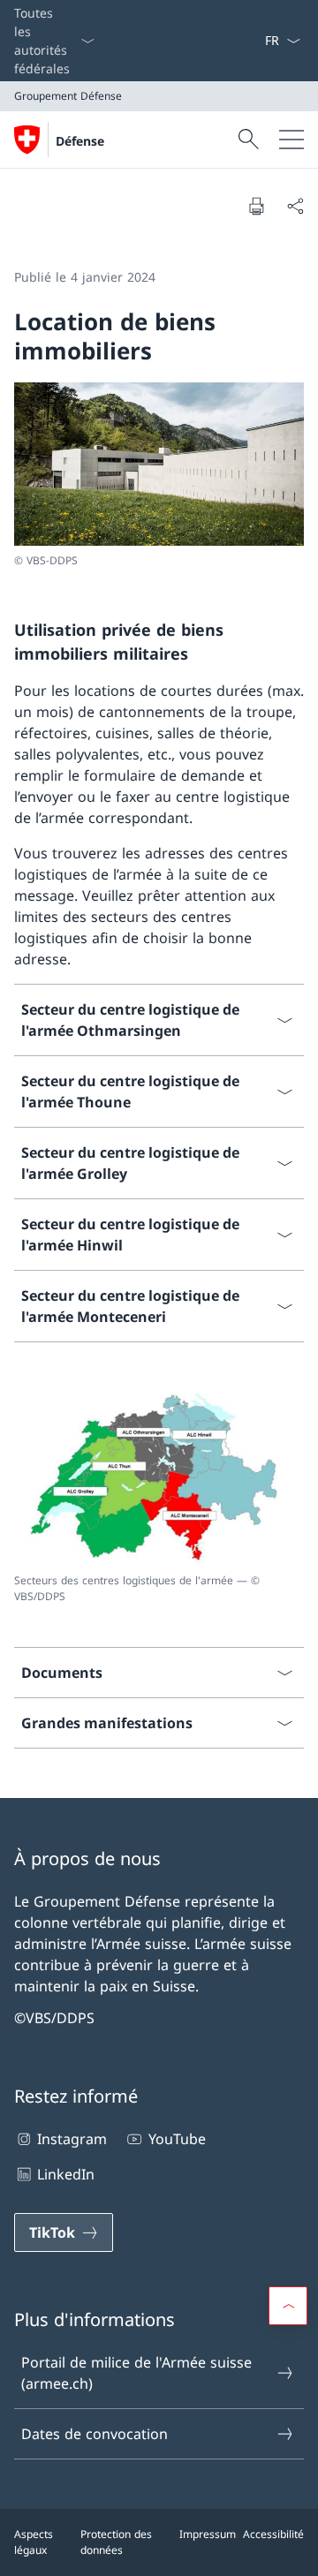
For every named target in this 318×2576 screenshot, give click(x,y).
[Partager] (295, 206)
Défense (80, 141)
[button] (288, 2306)
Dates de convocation (95, 2434)
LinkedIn (66, 2174)
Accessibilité (273, 2534)
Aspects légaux (34, 2542)
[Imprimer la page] (256, 206)
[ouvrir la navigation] (291, 140)
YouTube (177, 2139)
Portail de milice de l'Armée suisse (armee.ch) (136, 2373)
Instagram (72, 2139)
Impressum (208, 2534)
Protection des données (116, 2542)
